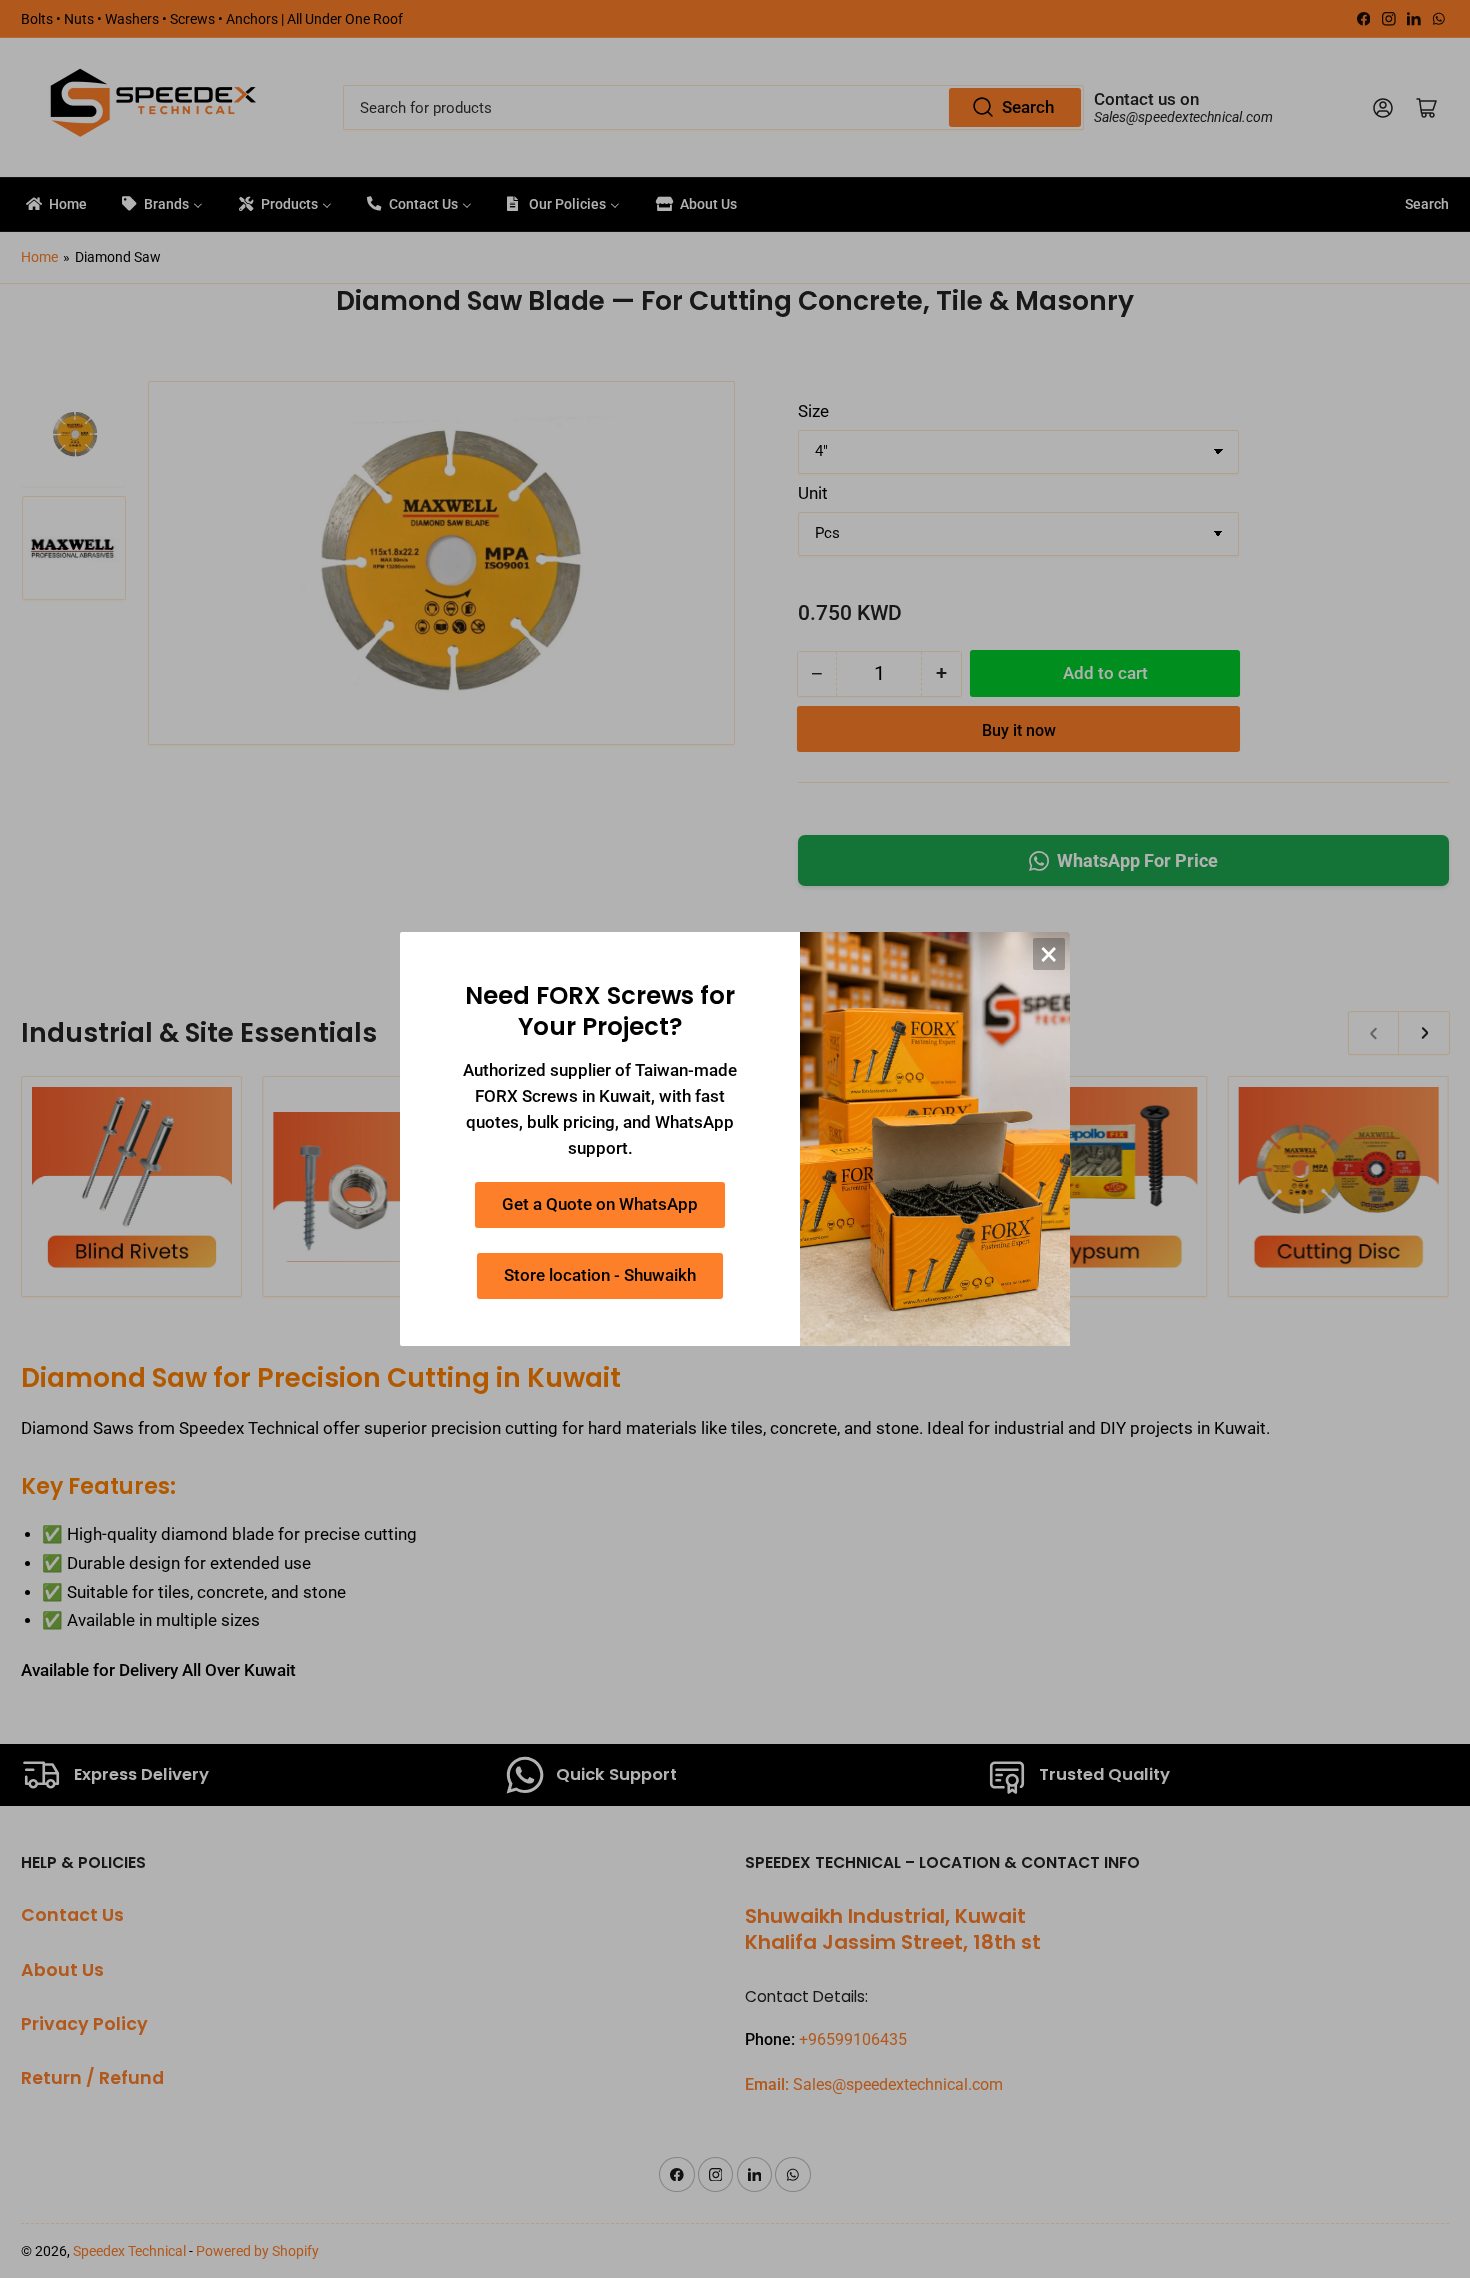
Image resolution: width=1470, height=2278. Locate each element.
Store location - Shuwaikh (600, 1275)
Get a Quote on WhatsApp (600, 1204)
